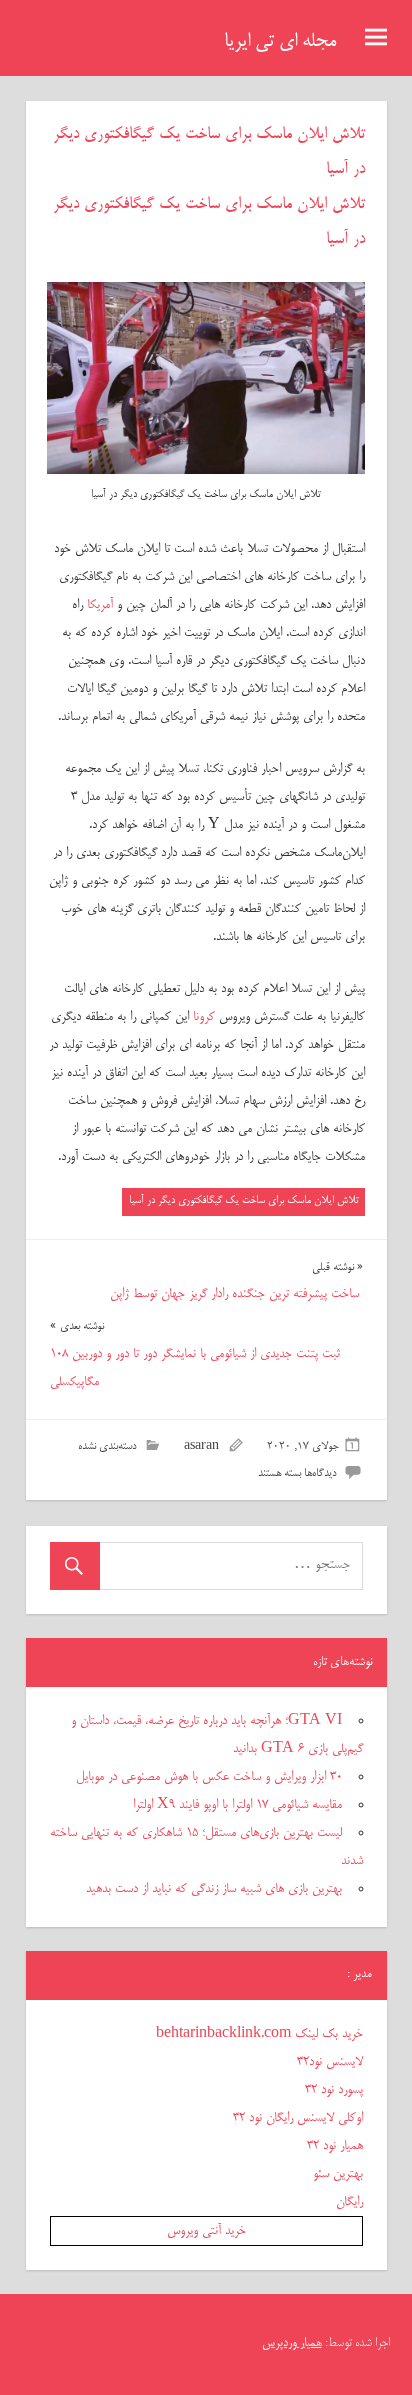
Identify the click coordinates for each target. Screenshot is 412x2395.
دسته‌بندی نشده (107, 1447)
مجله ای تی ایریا (280, 42)
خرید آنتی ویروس (206, 2231)
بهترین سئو (338, 2174)
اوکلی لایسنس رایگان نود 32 (298, 2118)
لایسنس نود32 (330, 2062)
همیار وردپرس (292, 2343)
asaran (201, 1447)
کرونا (204, 1017)
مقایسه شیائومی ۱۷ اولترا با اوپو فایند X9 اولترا (237, 1805)
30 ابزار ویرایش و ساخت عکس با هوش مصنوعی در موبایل (209, 1777)
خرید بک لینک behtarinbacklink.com (259, 2034)
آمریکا (100, 605)
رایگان (349, 2202)
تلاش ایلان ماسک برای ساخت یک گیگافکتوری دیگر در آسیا (244, 1200)
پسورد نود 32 (334, 2090)
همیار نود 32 (335, 2146)
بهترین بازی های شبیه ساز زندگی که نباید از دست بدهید (214, 1889)
